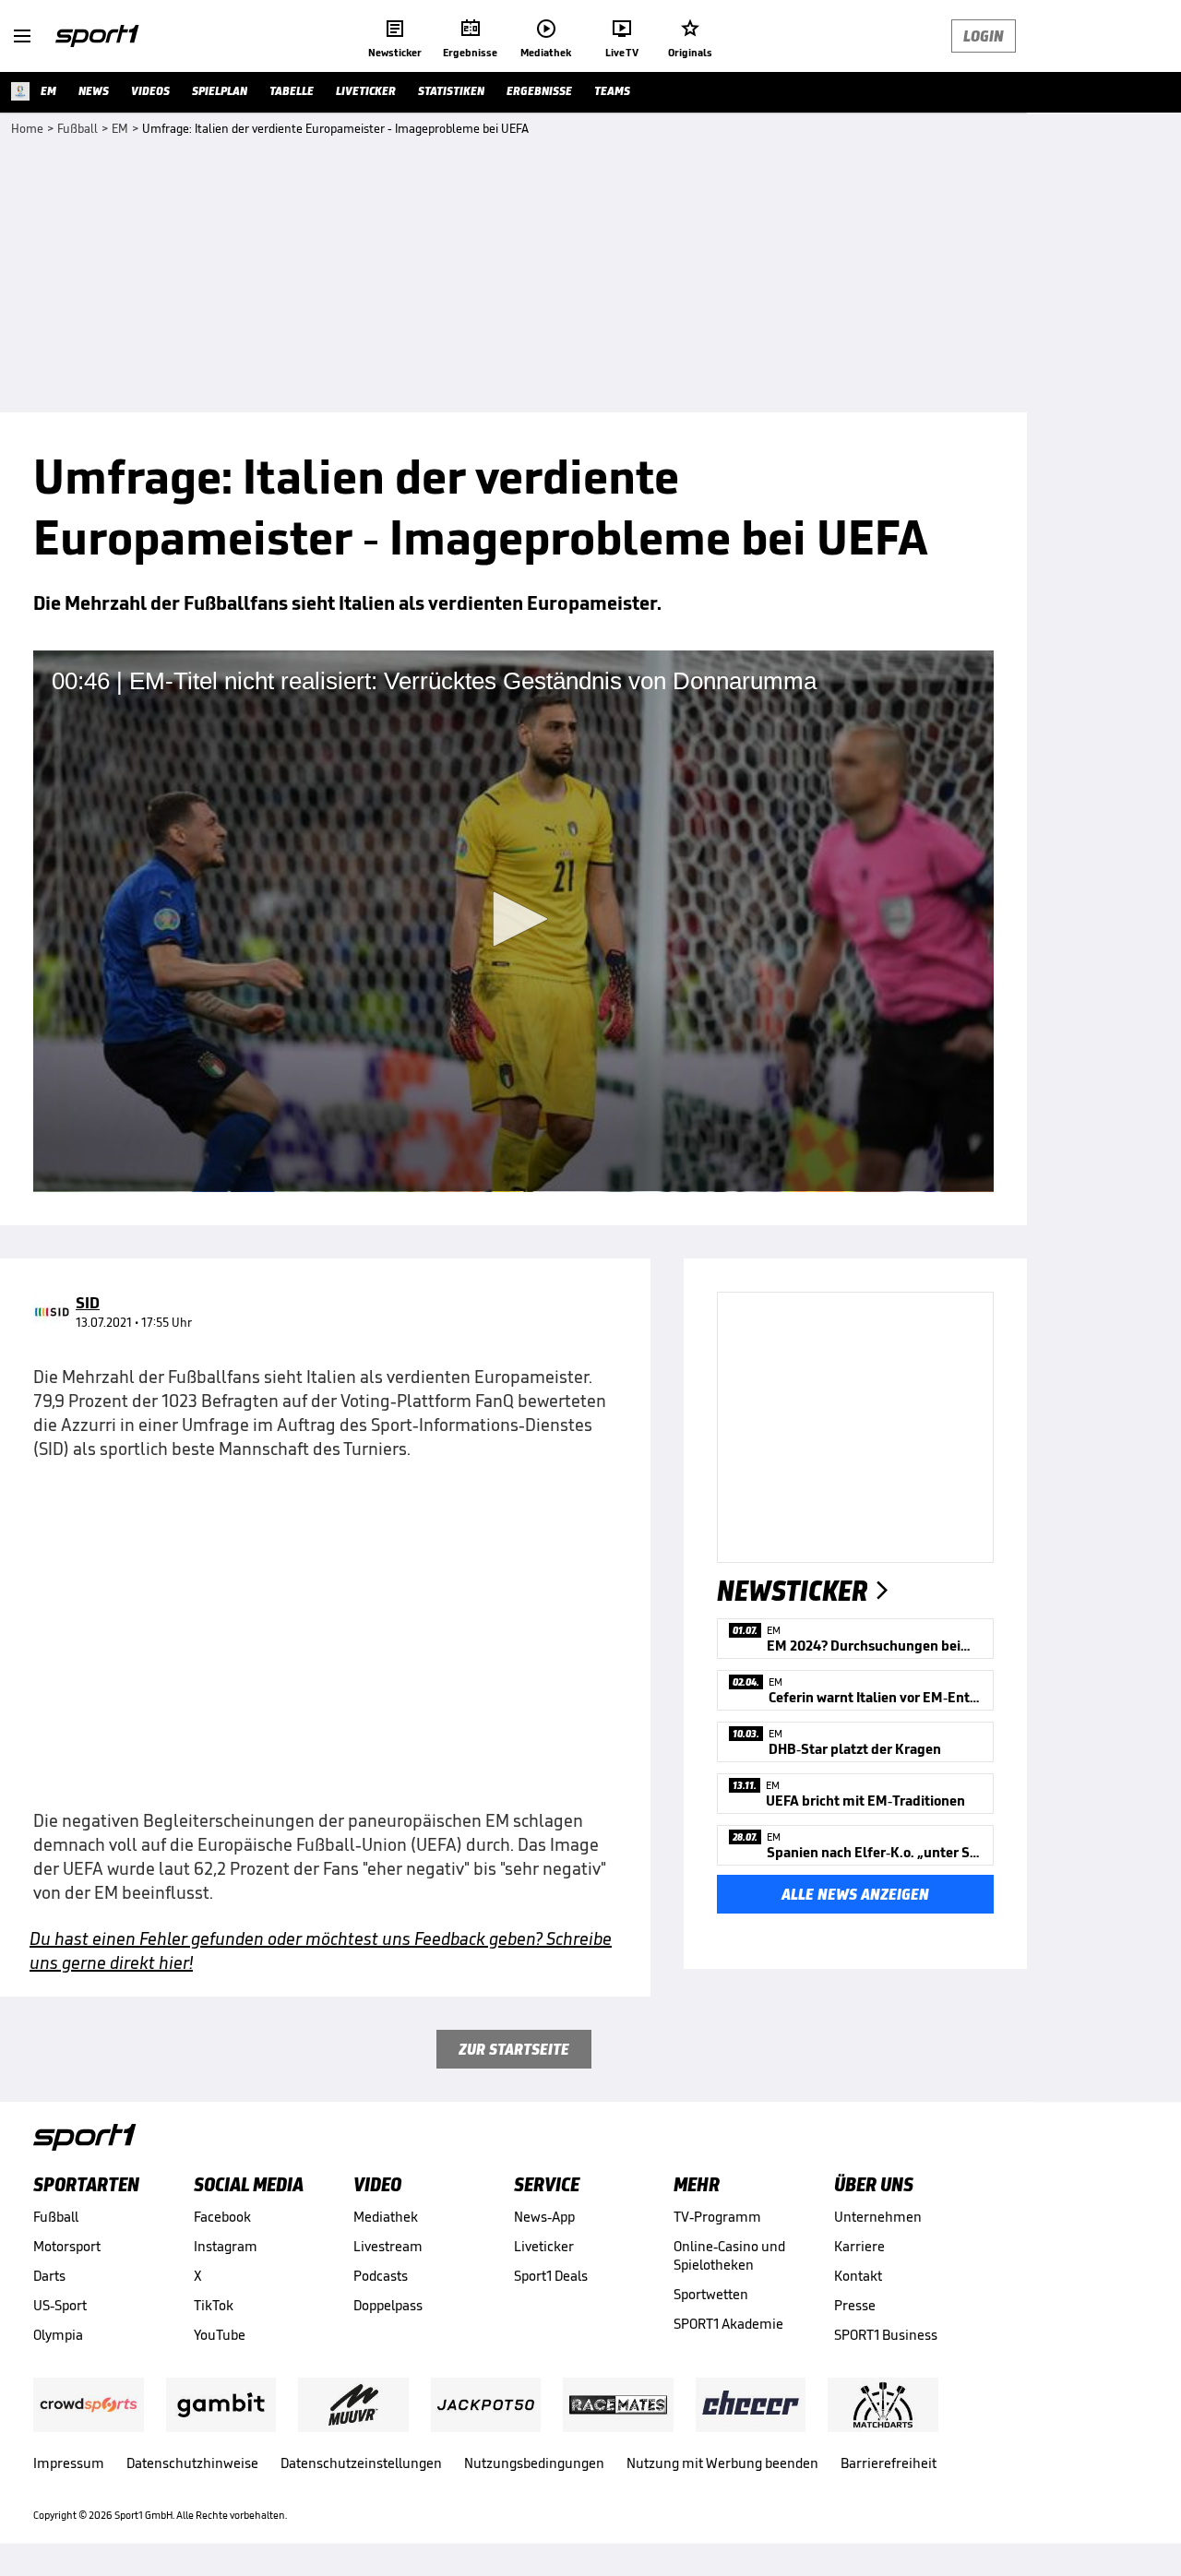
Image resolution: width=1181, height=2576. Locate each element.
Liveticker (544, 2246)
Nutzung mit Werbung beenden (722, 2463)
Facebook (222, 2217)
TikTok (214, 2305)
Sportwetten (711, 2294)
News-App (544, 2217)
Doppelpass (388, 2305)
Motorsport (67, 2246)
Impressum (69, 2463)
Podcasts (381, 2276)
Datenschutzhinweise (192, 2463)
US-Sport (60, 2305)
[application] (513, 921)
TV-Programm (717, 2217)
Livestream (388, 2246)
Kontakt (858, 2276)
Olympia (58, 2335)
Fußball (56, 2217)
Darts (49, 2276)
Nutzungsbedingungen (534, 2463)
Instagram (226, 2246)
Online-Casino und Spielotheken (729, 2255)
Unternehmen (878, 2217)
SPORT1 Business (886, 2335)
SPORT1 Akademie (728, 2324)
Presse (855, 2305)
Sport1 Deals (551, 2276)
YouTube (220, 2335)
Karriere (859, 2246)
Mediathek (386, 2217)
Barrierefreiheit (889, 2463)
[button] (514, 919)
